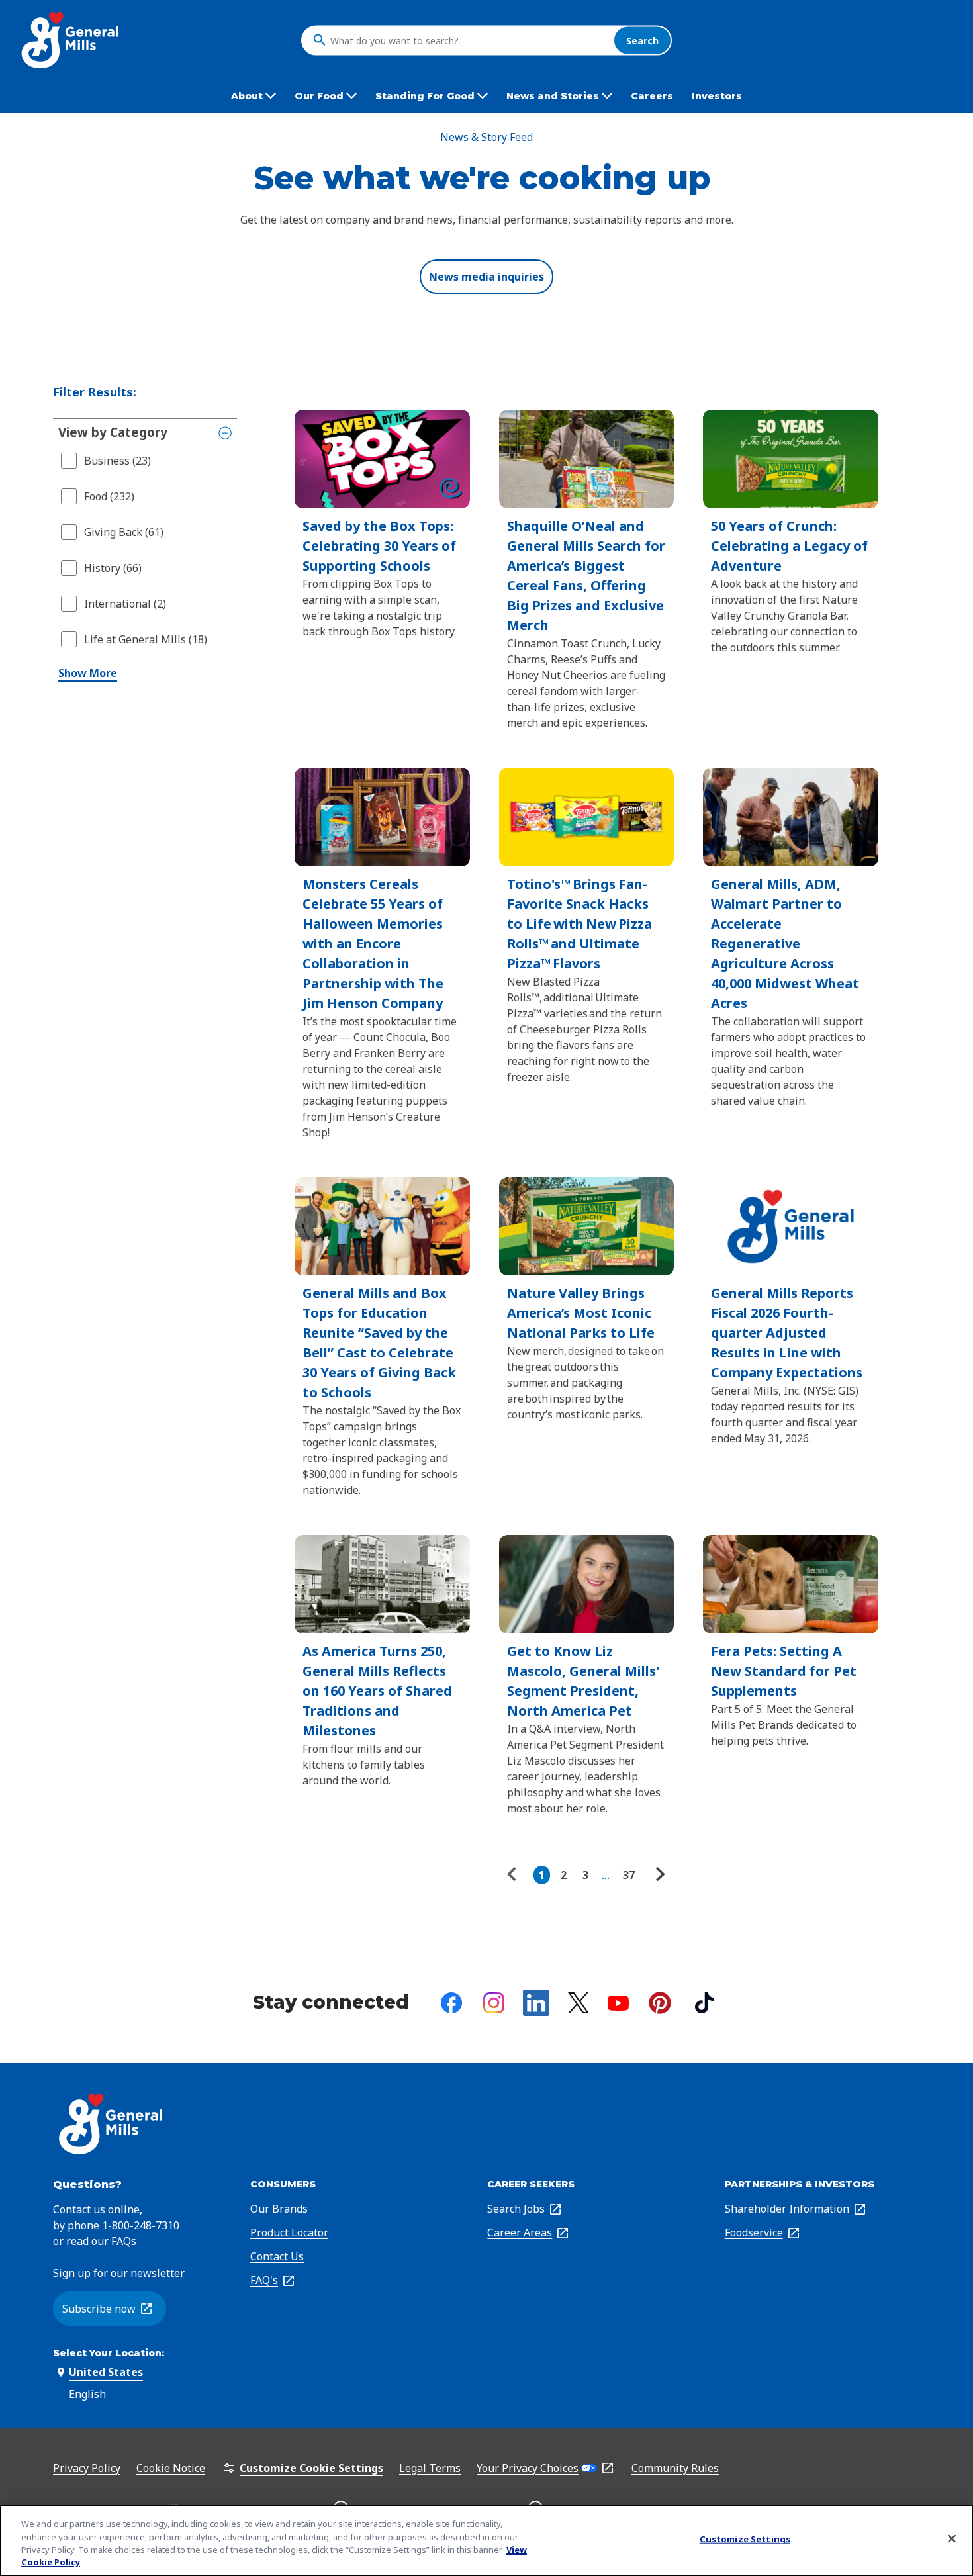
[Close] (952, 2538)
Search (642, 40)
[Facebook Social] (451, 2003)
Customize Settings (745, 2539)
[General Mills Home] (71, 40)
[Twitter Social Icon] (579, 2003)
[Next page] (659, 1875)
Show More (88, 673)
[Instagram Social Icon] (494, 2003)
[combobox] (469, 40)
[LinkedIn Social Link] (536, 2003)
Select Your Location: (109, 2353)
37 (629, 1875)
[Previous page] (515, 1875)
